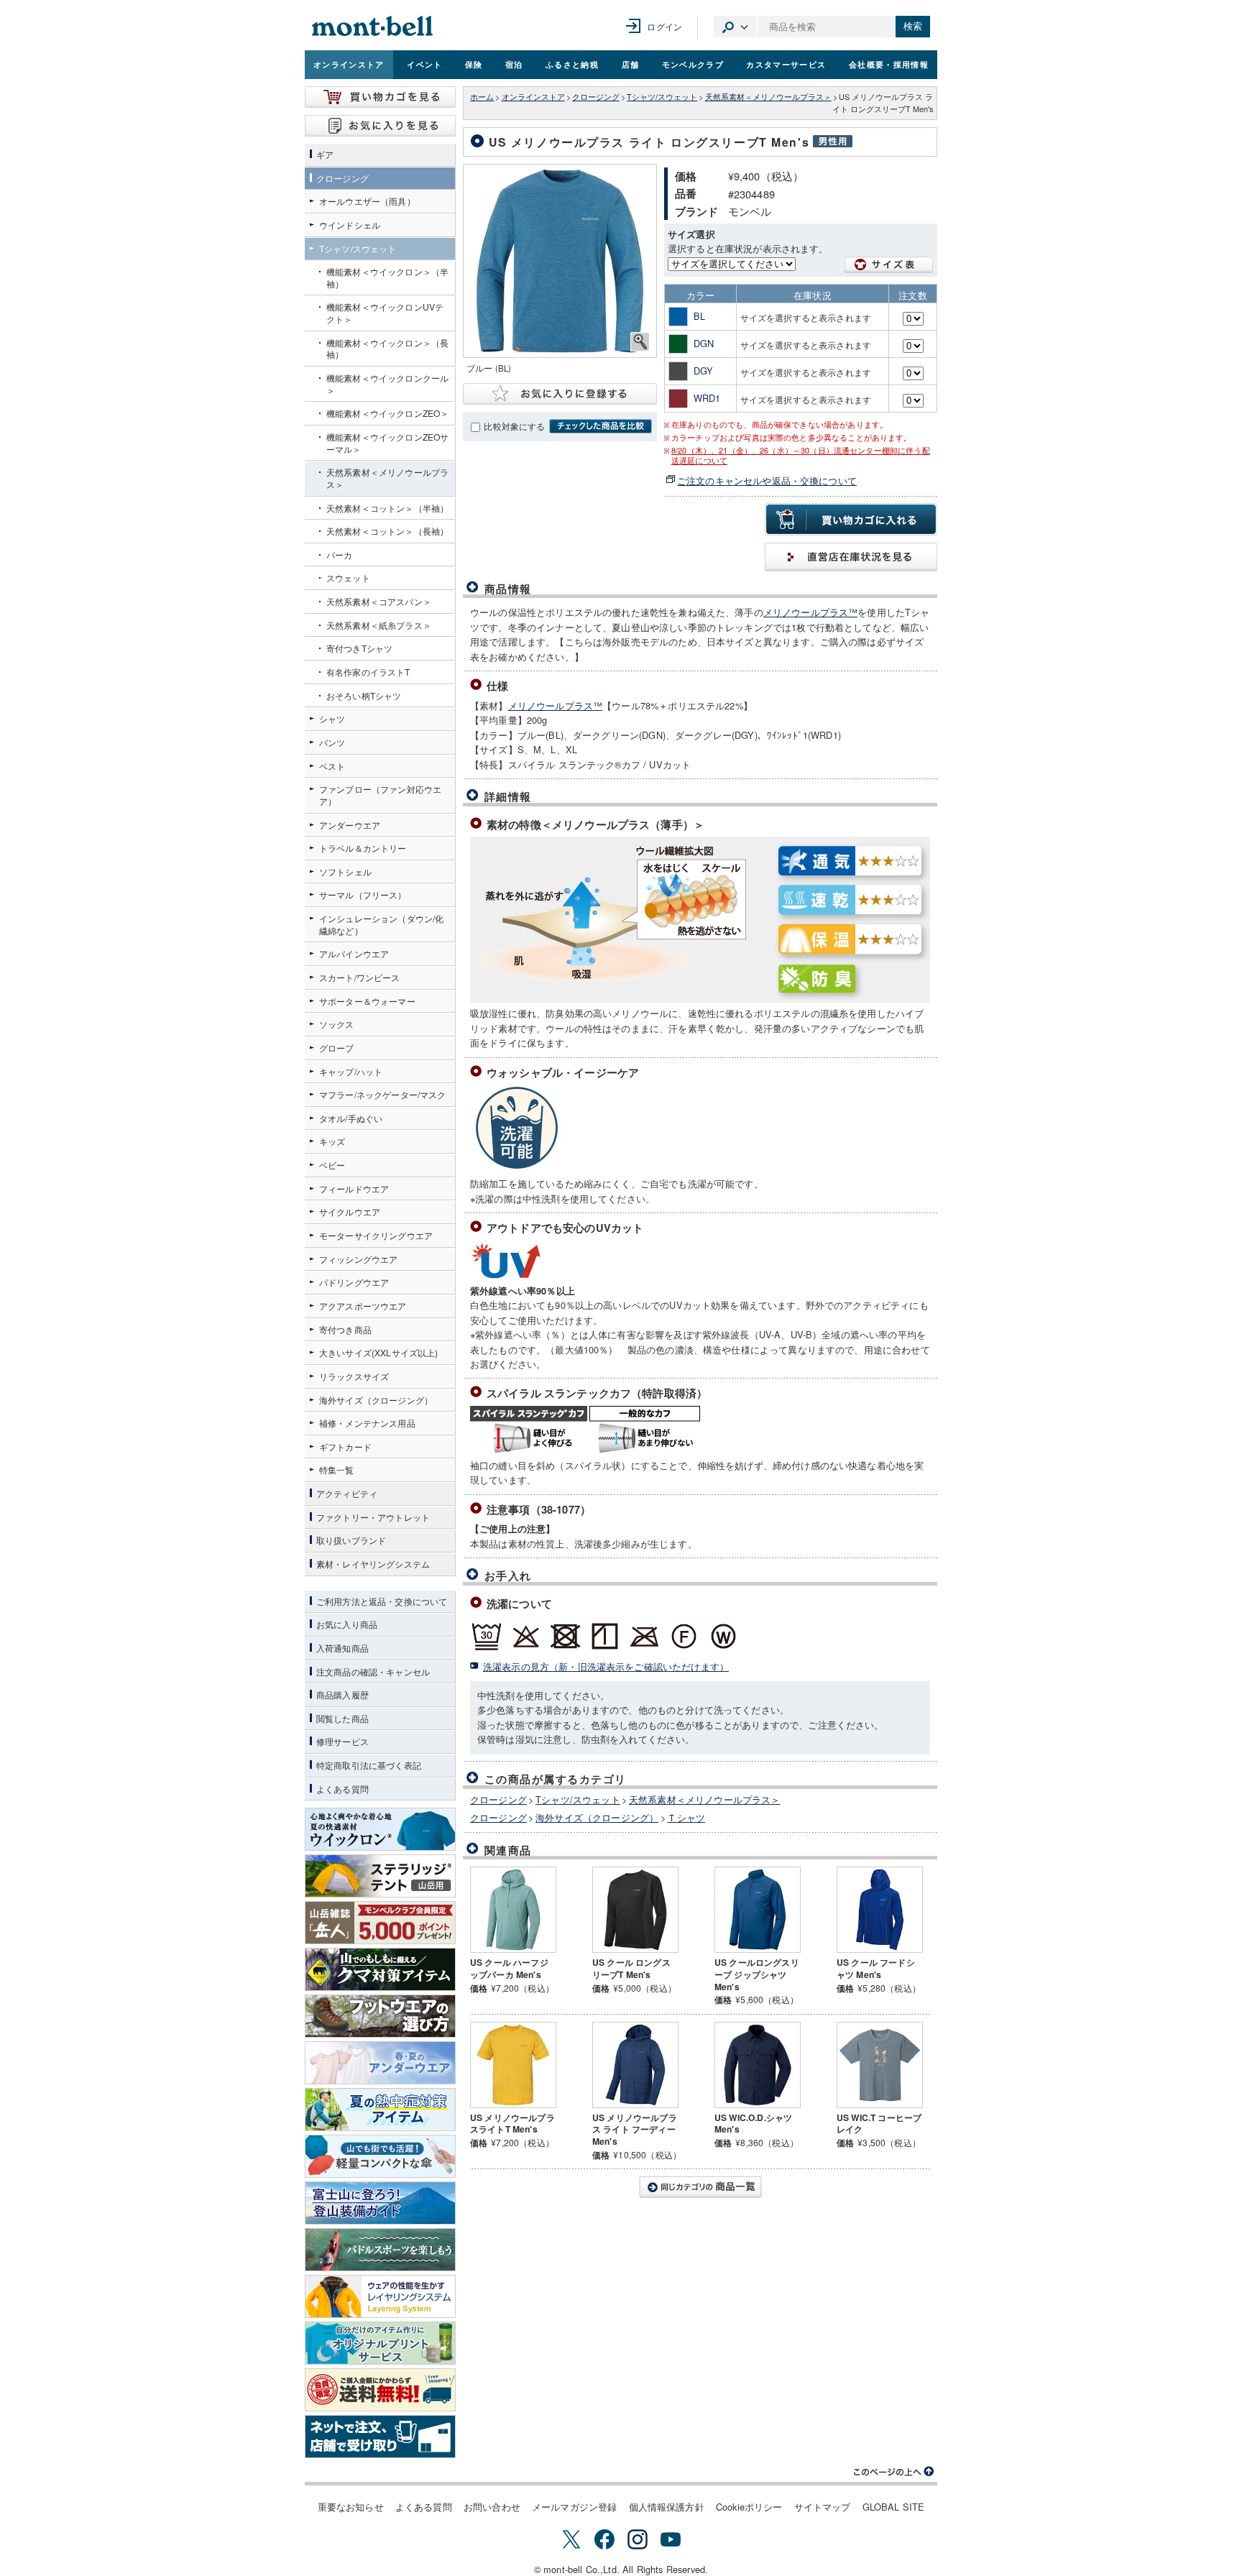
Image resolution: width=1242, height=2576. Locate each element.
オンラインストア (349, 64)
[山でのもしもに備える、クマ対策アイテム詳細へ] (380, 1969)
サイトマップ (823, 2507)
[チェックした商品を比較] (601, 426)
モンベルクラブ (693, 64)
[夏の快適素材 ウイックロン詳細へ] (380, 1829)
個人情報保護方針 (667, 2507)
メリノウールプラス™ (811, 612)
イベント (424, 64)
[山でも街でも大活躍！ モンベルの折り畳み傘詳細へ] (380, 2156)
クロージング (596, 97)
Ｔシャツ (686, 1817)
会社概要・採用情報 (889, 64)
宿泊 (514, 64)
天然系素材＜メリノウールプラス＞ (768, 97)
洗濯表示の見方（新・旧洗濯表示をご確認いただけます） (606, 1666)
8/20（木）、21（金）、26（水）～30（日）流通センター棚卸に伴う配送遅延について (801, 456)
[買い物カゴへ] (380, 97)
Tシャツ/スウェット (662, 97)
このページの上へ (894, 2472)
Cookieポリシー (749, 2507)
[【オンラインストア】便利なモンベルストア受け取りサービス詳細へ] (380, 2437)
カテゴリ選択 (735, 27)
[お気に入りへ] (380, 126)
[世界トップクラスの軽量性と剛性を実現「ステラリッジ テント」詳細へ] (380, 1876)
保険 (474, 64)
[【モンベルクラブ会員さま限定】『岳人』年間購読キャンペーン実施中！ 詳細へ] (380, 1923)
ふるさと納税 (572, 64)
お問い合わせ (492, 2507)
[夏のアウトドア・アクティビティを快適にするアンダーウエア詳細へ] (380, 2063)
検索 (913, 26)
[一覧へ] (700, 2187)
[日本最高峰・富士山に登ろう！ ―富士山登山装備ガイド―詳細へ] (380, 2203)
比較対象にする (514, 426)
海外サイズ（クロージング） (597, 1817)
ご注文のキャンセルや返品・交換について (767, 480)
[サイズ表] (889, 265)
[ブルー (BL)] (560, 261)
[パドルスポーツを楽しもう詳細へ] (380, 2250)
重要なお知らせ (351, 2507)
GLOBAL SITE (894, 2507)
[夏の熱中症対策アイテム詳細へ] (380, 2110)
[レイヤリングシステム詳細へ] (380, 2296)
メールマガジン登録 (574, 2507)
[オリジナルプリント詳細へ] (380, 2343)
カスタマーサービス (786, 64)
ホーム (482, 97)
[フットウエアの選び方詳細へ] (380, 2016)
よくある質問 (424, 2507)
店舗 (631, 64)
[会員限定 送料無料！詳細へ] (380, 2390)
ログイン (664, 26)
